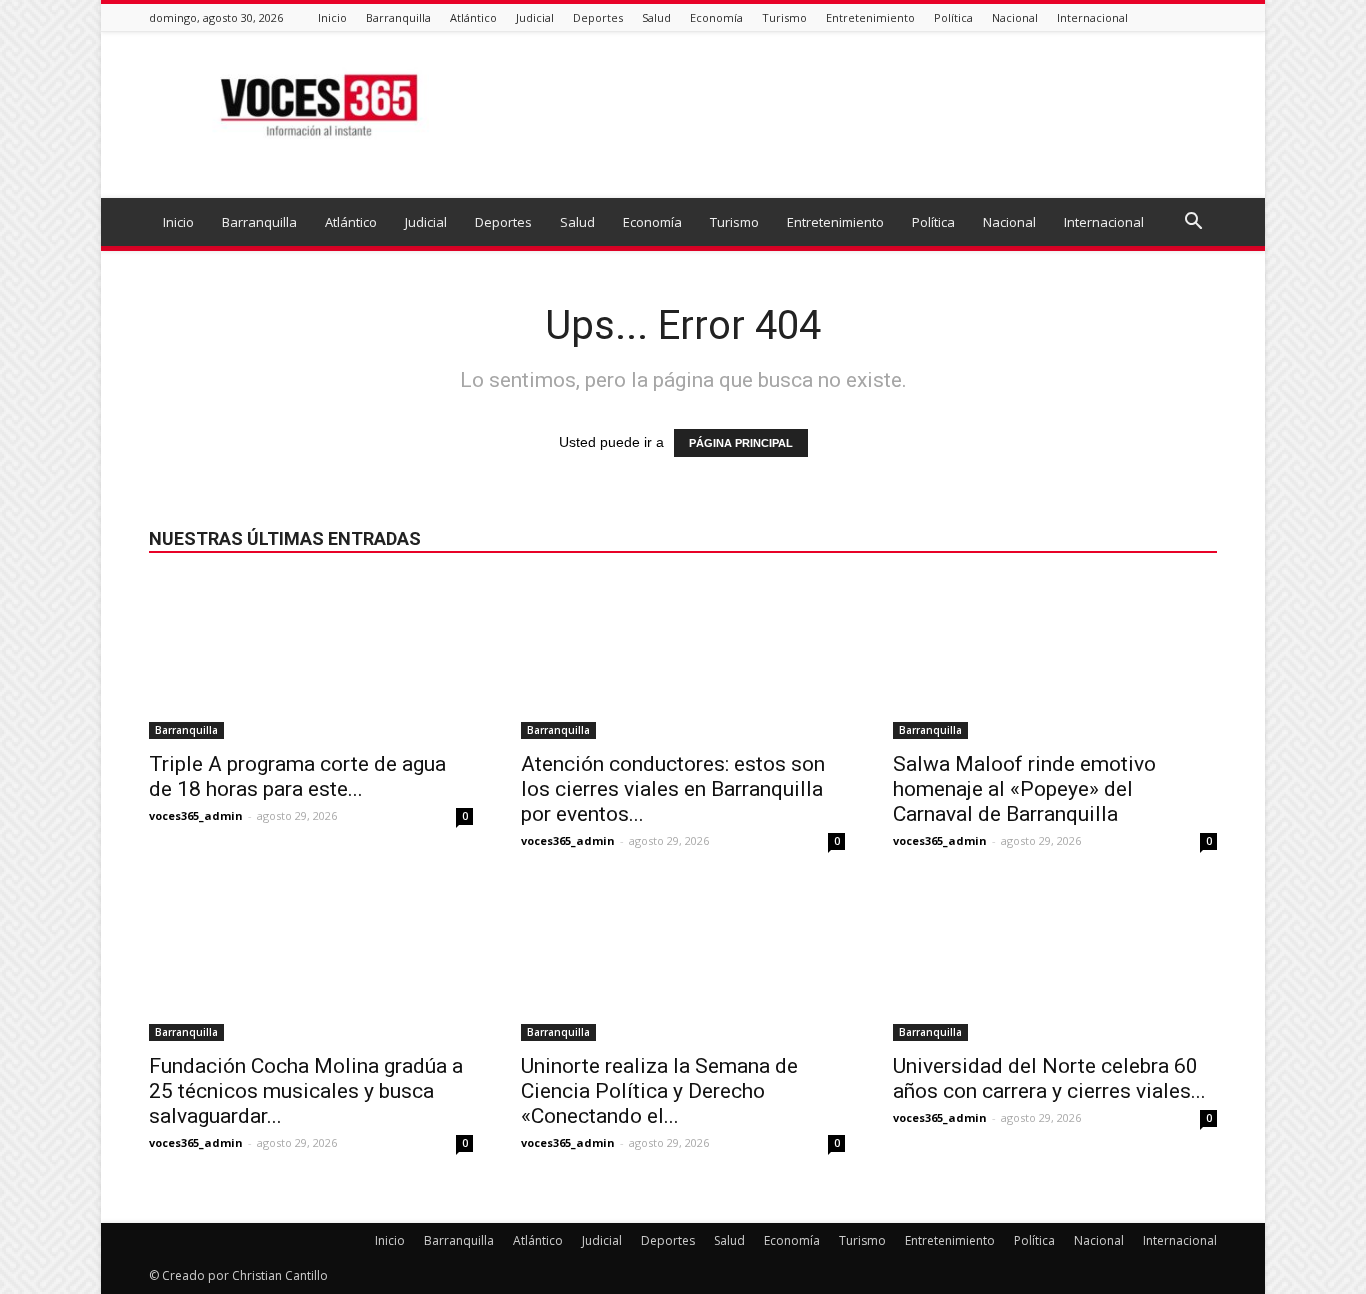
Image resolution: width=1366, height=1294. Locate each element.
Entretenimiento (870, 17)
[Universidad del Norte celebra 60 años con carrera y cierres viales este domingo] (1055, 961)
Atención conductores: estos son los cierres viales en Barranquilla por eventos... (673, 789)
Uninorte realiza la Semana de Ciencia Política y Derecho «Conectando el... (659, 1091)
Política (953, 17)
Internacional (1092, 17)
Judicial (535, 17)
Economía (716, 17)
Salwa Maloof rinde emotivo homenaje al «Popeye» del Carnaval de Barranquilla (1024, 789)
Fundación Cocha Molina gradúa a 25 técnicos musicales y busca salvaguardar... (306, 1091)
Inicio (332, 17)
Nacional (1015, 17)
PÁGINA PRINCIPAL (741, 443)
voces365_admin (196, 815)
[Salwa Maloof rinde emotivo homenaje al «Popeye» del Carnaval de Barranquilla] (1055, 659)
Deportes (598, 17)
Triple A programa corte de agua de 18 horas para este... (297, 776)
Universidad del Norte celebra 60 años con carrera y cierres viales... (1049, 1078)
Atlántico (473, 17)
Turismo (784, 17)
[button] (1193, 223)
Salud (656, 17)
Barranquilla (398, 17)
